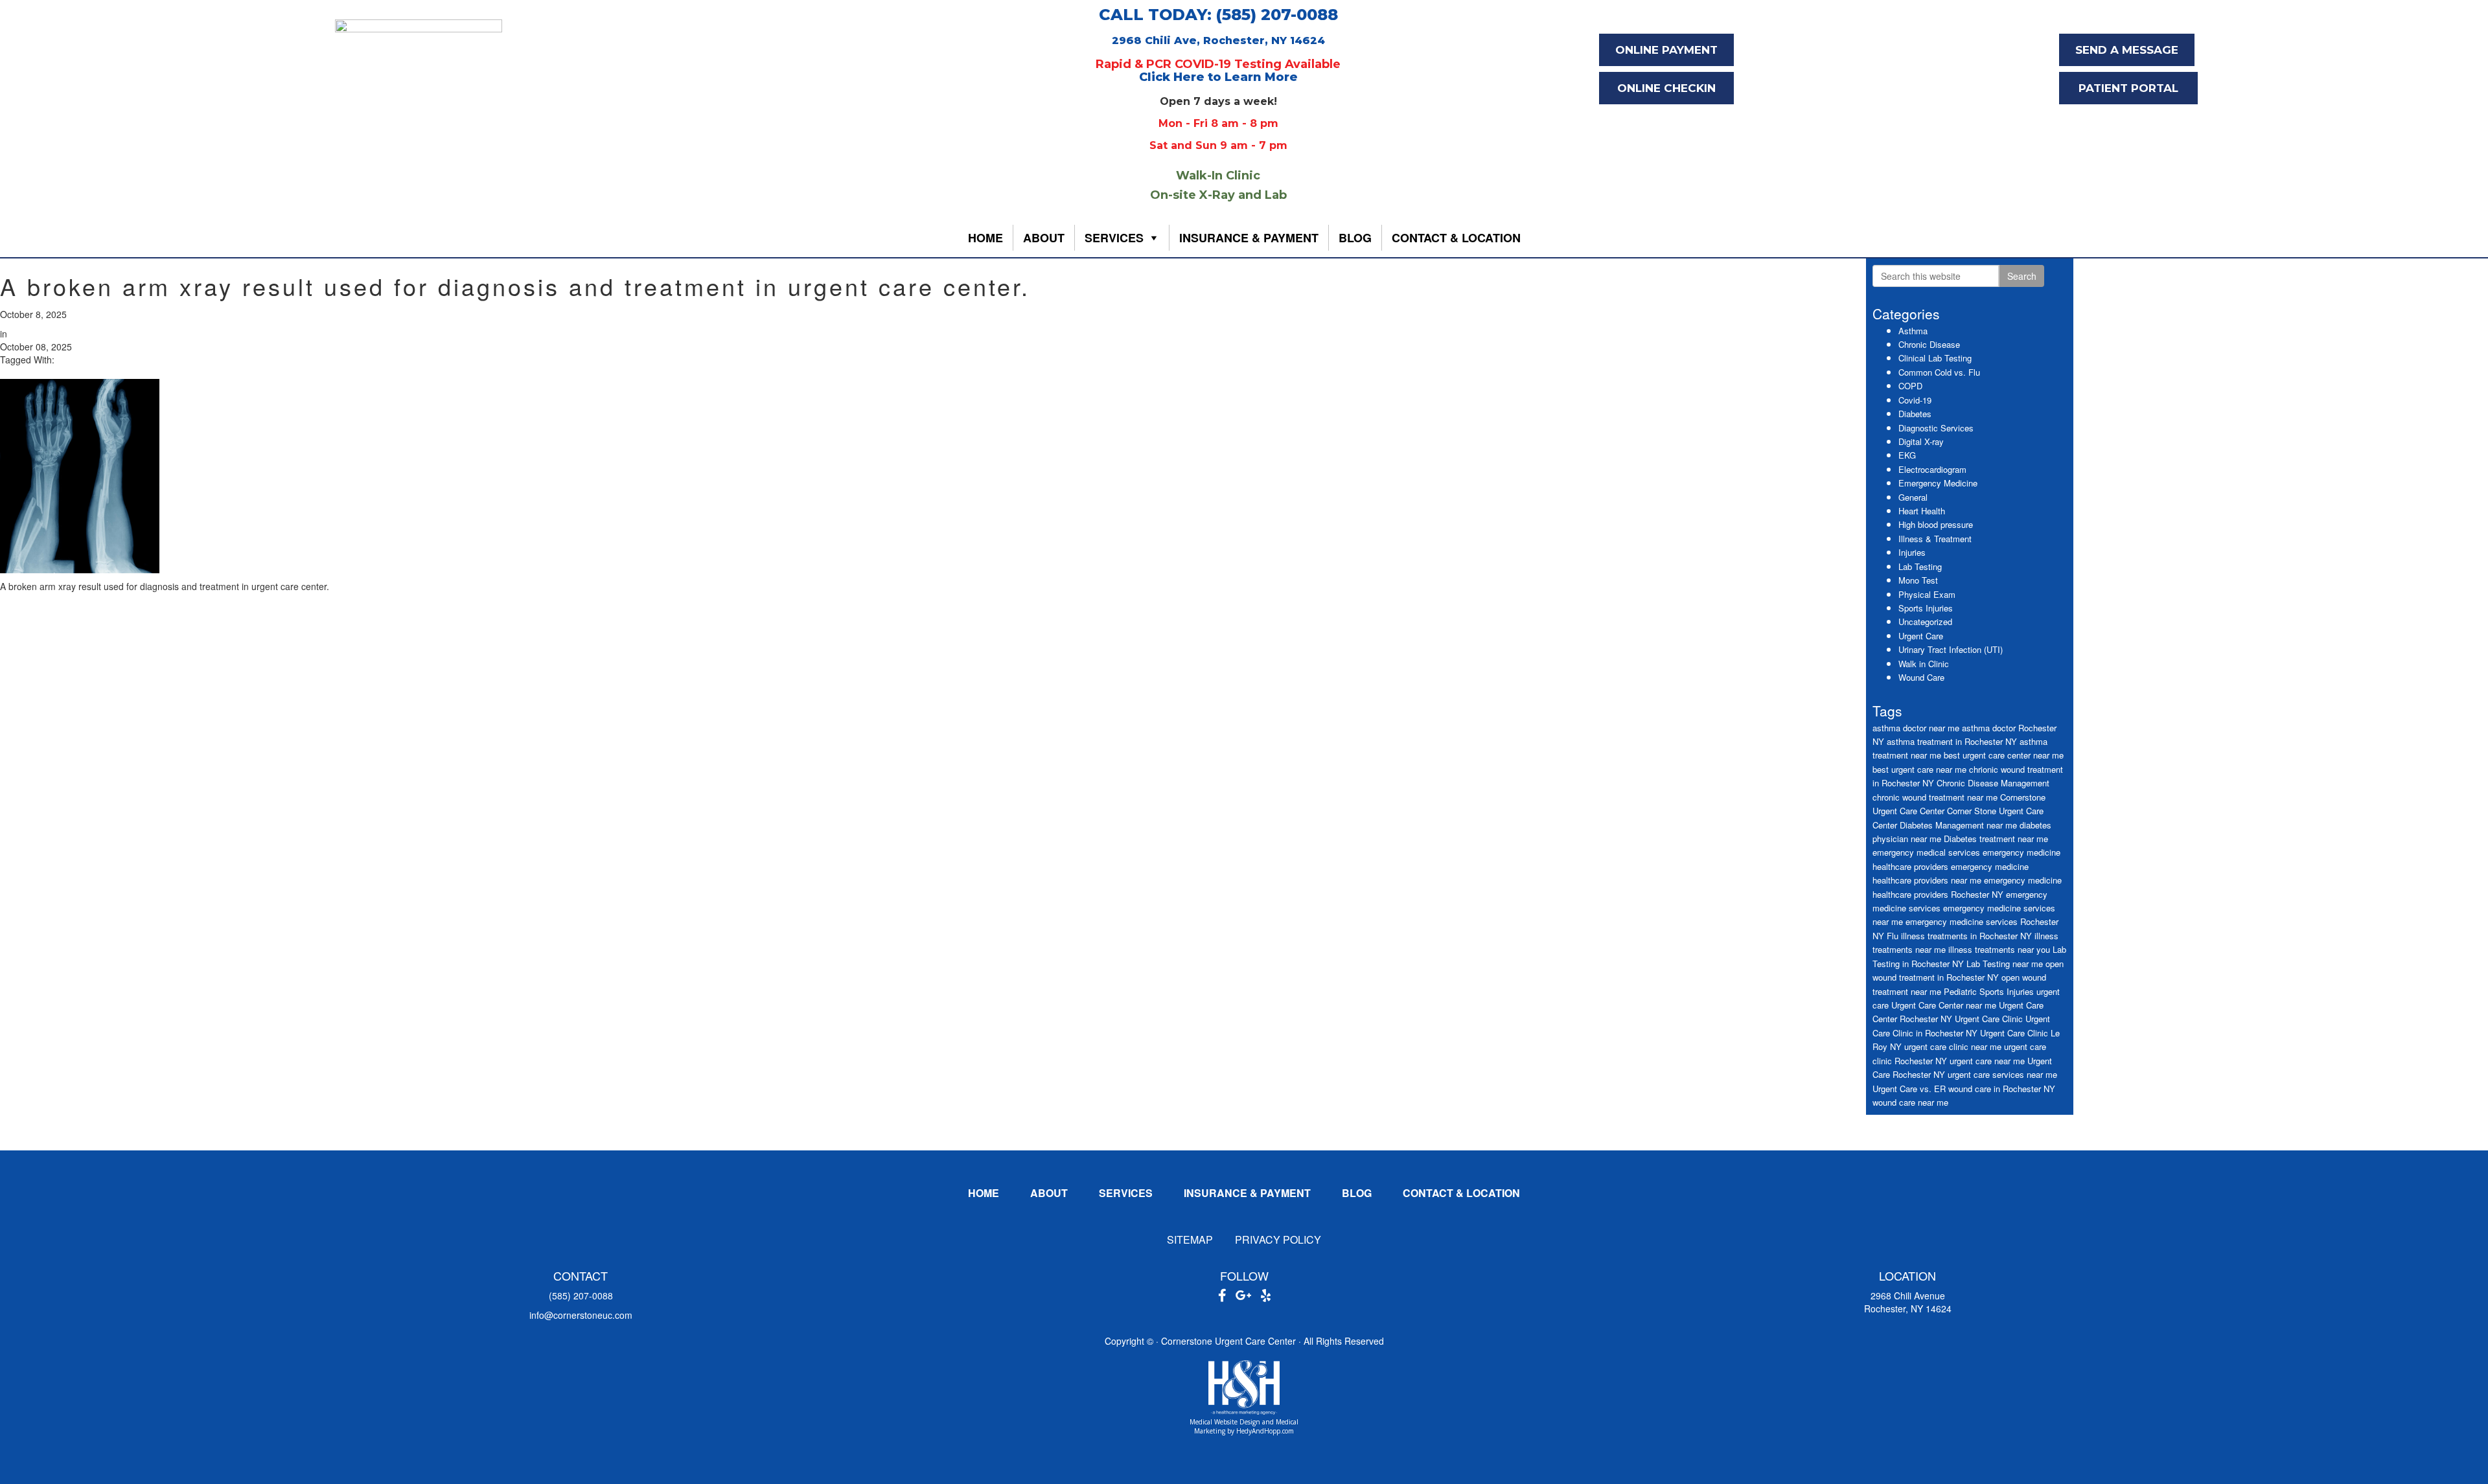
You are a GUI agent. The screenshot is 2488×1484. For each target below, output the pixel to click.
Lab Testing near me (2005, 964)
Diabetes (1915, 414)
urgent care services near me (2002, 1074)
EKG (1907, 455)
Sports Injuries (1926, 608)
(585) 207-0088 (581, 1296)
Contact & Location (1456, 238)
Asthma (1913, 331)
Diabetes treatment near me (1996, 839)
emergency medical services (1926, 852)
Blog (1355, 238)
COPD (1910, 386)
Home (985, 238)
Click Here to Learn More (1218, 77)
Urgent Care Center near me (1944, 1005)
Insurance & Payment (1249, 238)
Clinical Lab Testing (1935, 358)
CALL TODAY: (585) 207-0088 (1218, 15)
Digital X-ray (1921, 441)
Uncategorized (1925, 622)
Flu (1893, 936)
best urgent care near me (1919, 769)
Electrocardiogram (1932, 469)
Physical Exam (1927, 594)
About (1044, 238)
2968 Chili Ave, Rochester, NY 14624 (1218, 40)
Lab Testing (1920, 566)
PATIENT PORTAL (2128, 88)
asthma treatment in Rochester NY (1952, 741)
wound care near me (1910, 1102)
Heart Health (1922, 511)
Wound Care (1921, 677)
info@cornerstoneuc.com (581, 1315)
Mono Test (1918, 580)
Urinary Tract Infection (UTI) (1951, 649)
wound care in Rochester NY (2002, 1089)
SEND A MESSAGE (2127, 50)
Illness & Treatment (1935, 539)
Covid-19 (1915, 400)
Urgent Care (1921, 636)
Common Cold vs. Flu (1939, 372)
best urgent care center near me (2004, 755)
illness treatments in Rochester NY (1966, 936)
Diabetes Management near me (1958, 825)
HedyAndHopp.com (1265, 1431)
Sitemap (1190, 1239)
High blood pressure (1936, 524)
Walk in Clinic (1924, 664)
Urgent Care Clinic (1989, 1019)
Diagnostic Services (1936, 428)
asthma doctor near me (1916, 728)
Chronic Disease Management (1993, 783)
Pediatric (1960, 991)
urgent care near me (1987, 1061)
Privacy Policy (1278, 1239)
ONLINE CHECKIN (1666, 88)
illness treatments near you (1999, 949)
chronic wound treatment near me (1935, 797)
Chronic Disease (1929, 344)
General (1913, 497)
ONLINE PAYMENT (1666, 50)
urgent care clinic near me (1953, 1046)
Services (1114, 238)
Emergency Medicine (1938, 483)
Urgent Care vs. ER (1909, 1089)
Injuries (1912, 552)
